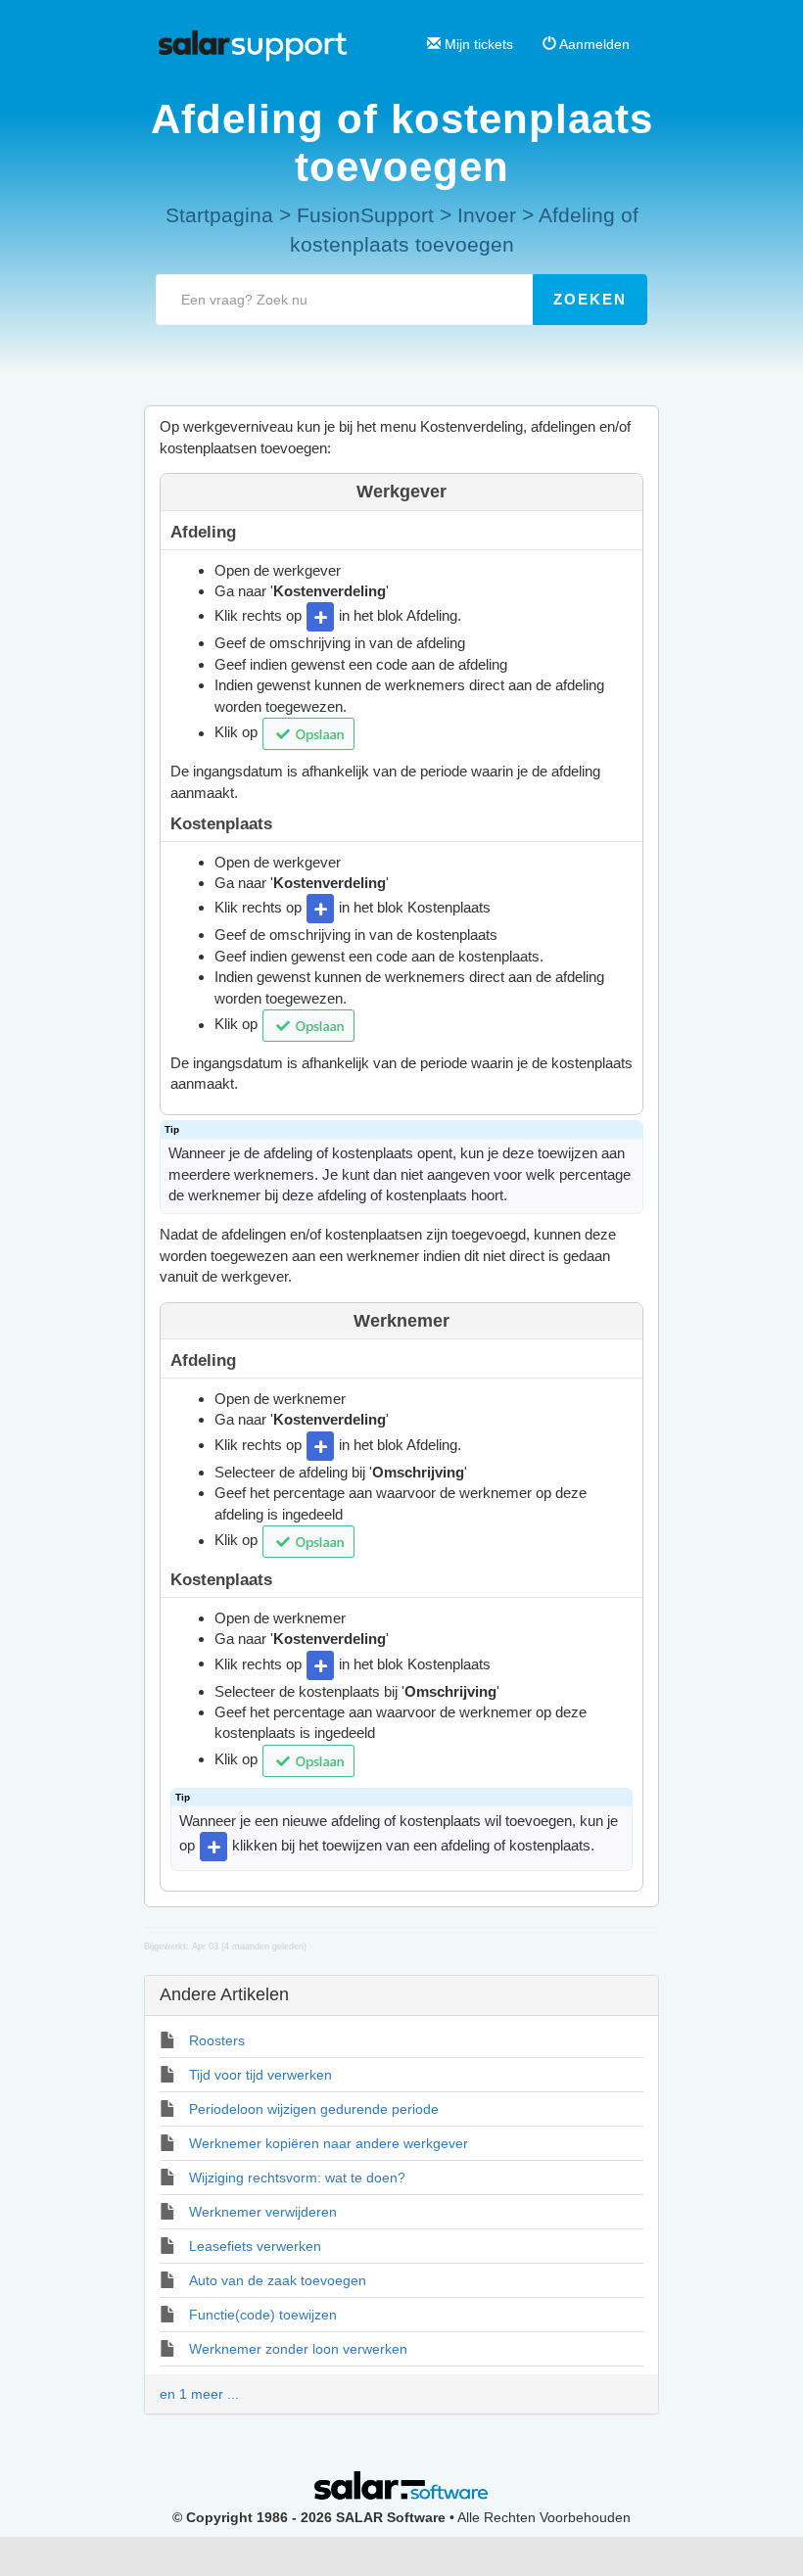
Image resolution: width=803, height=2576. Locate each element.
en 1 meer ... (199, 2394)
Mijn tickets (477, 44)
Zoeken (590, 299)
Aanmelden (593, 44)
